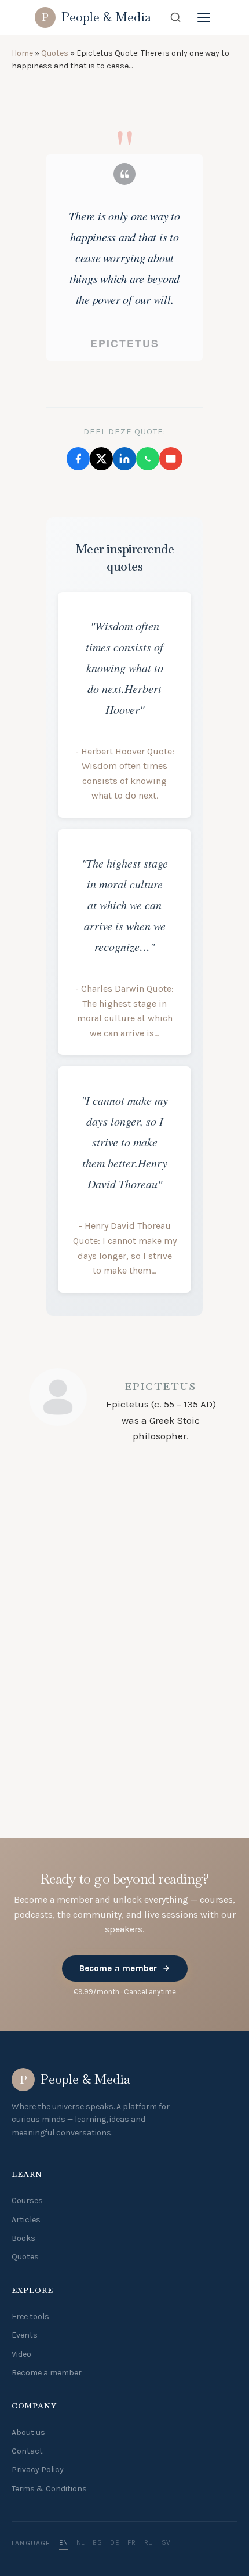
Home (22, 53)
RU (149, 2542)
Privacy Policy (38, 2470)
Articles (26, 2220)
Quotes (55, 53)
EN (64, 2542)
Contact (27, 2451)
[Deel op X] (101, 604)
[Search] (175, 17)
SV (166, 2542)
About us (28, 2432)
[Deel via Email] (171, 604)
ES (97, 2542)
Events (25, 2335)
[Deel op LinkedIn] (124, 604)
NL (80, 2542)
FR (131, 2542)
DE (115, 2542)
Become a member (118, 1968)
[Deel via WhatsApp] (148, 604)
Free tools (30, 2316)
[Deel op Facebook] (78, 604)
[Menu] (204, 17)
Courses (27, 2201)
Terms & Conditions (49, 2489)
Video (21, 2354)
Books (23, 2238)
